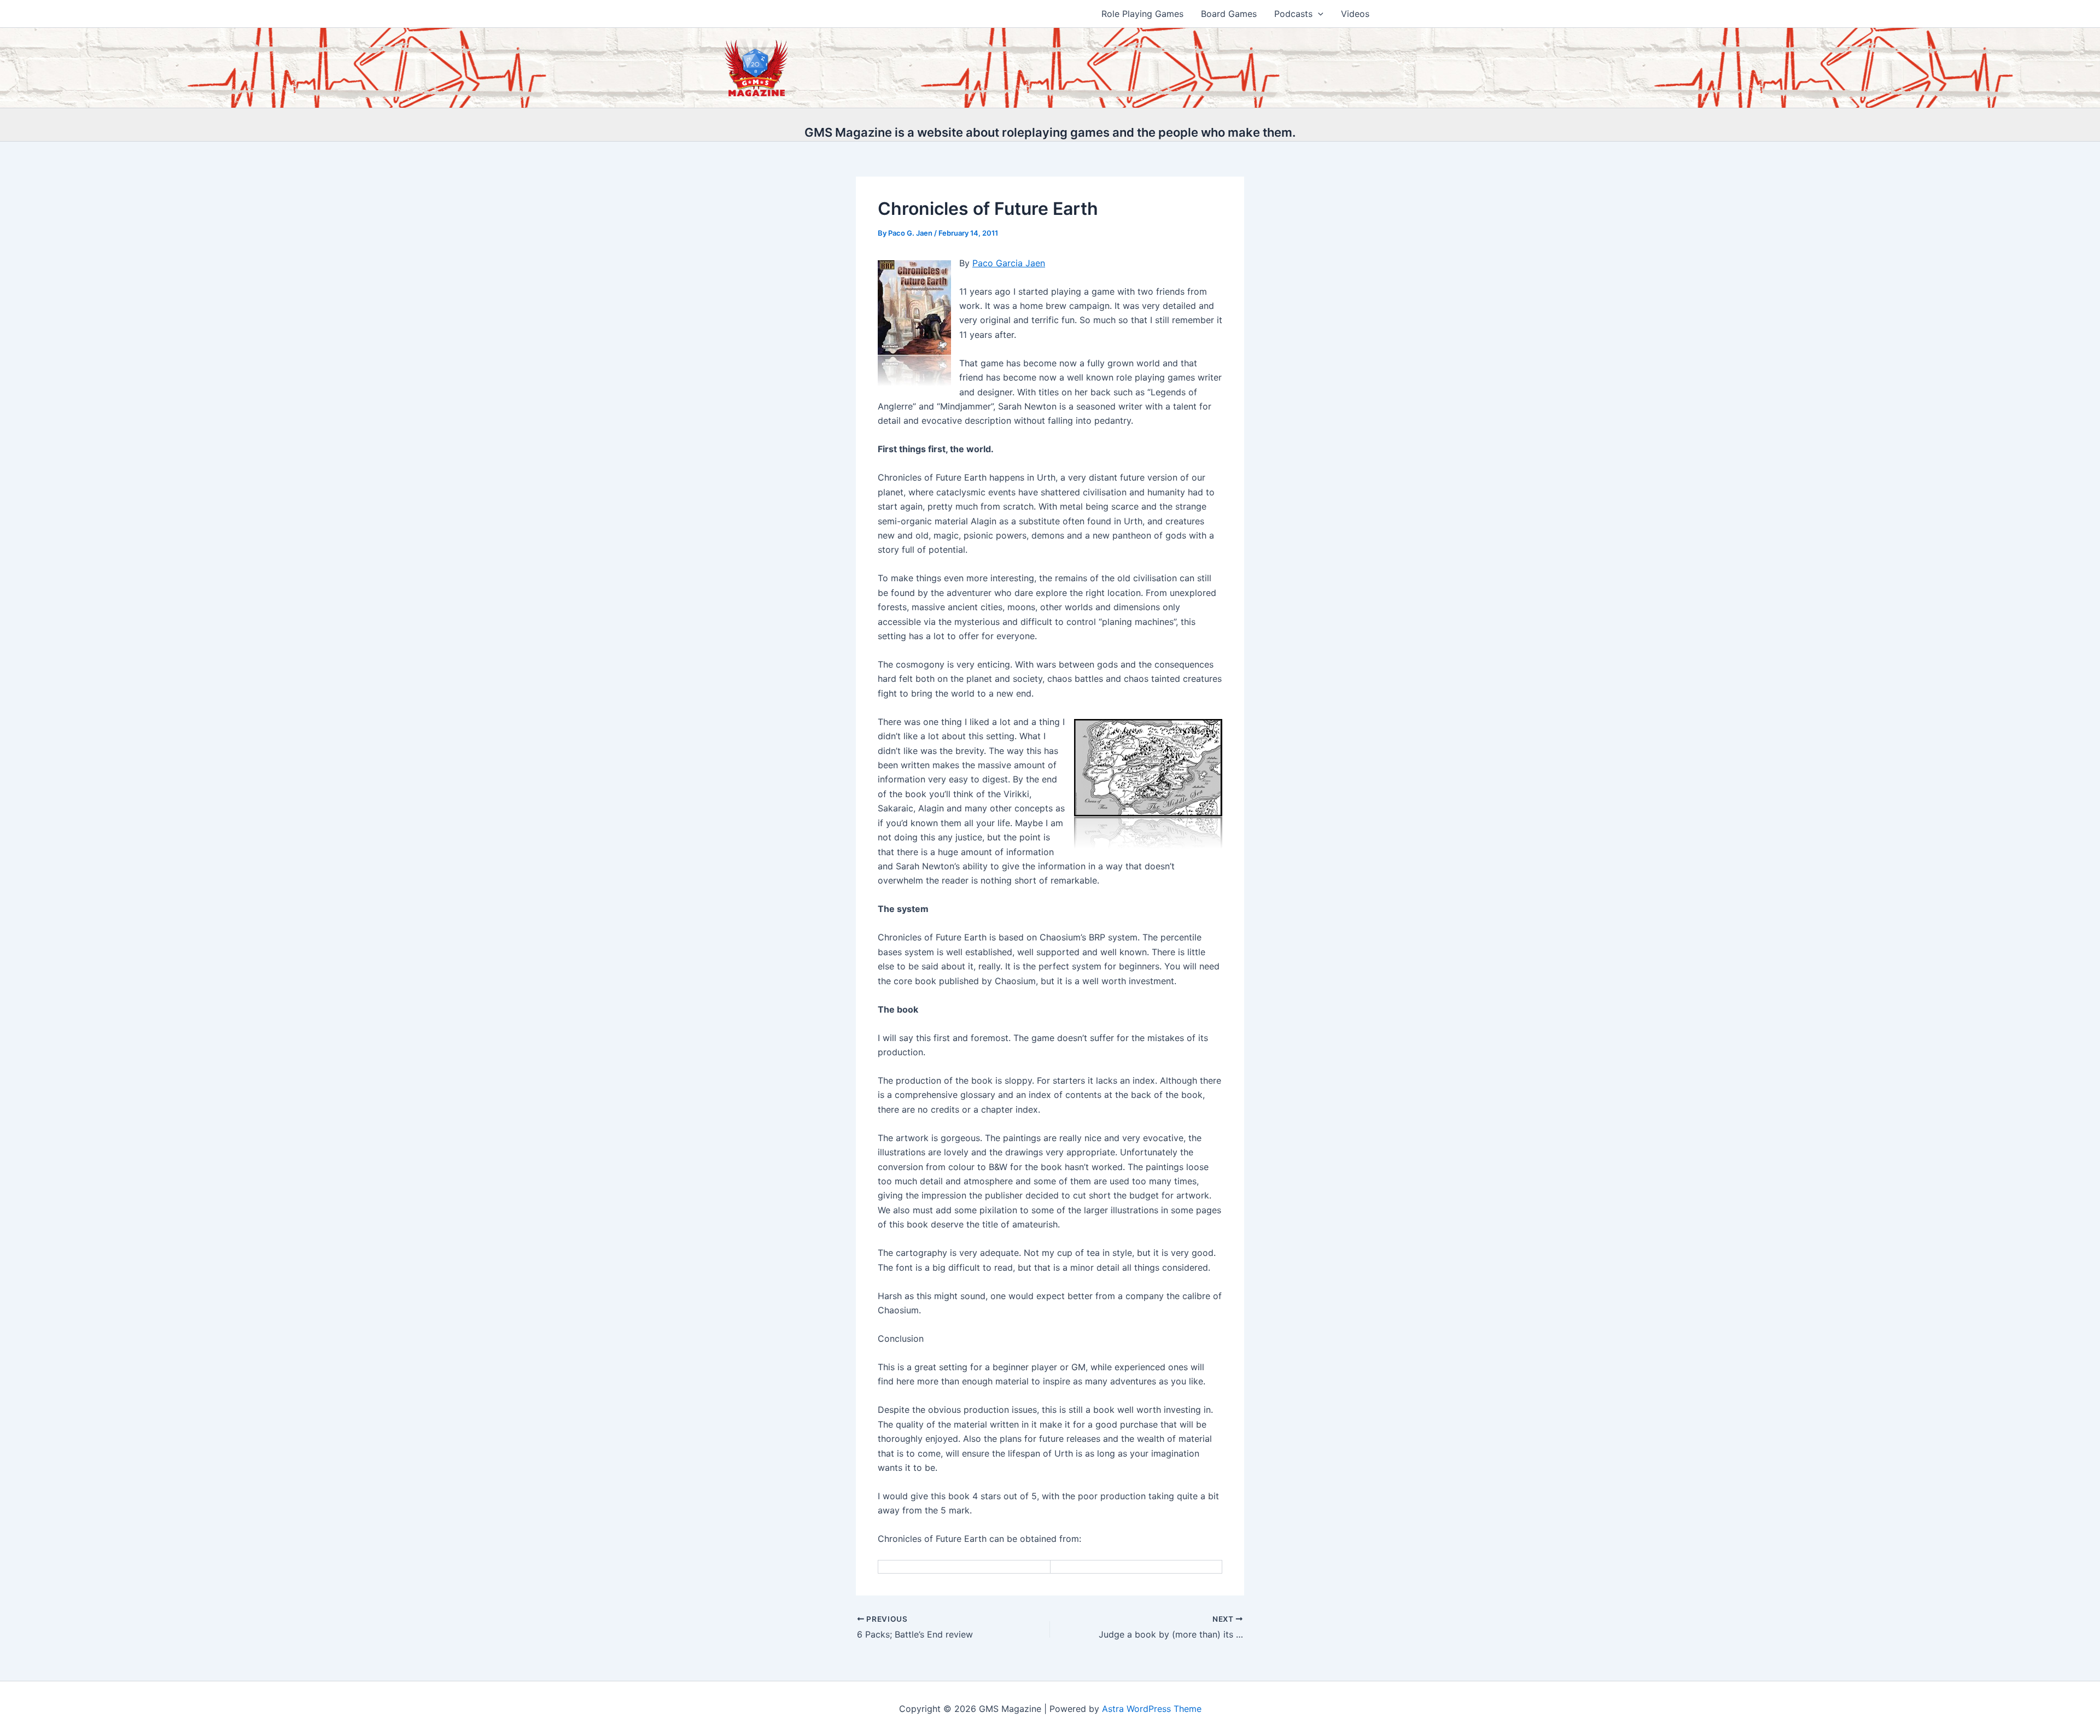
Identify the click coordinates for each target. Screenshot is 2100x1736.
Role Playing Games (1142, 14)
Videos (1355, 14)
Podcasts (1293, 14)
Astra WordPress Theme (1152, 1709)
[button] (1318, 14)
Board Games (1229, 14)
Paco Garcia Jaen (1009, 263)
